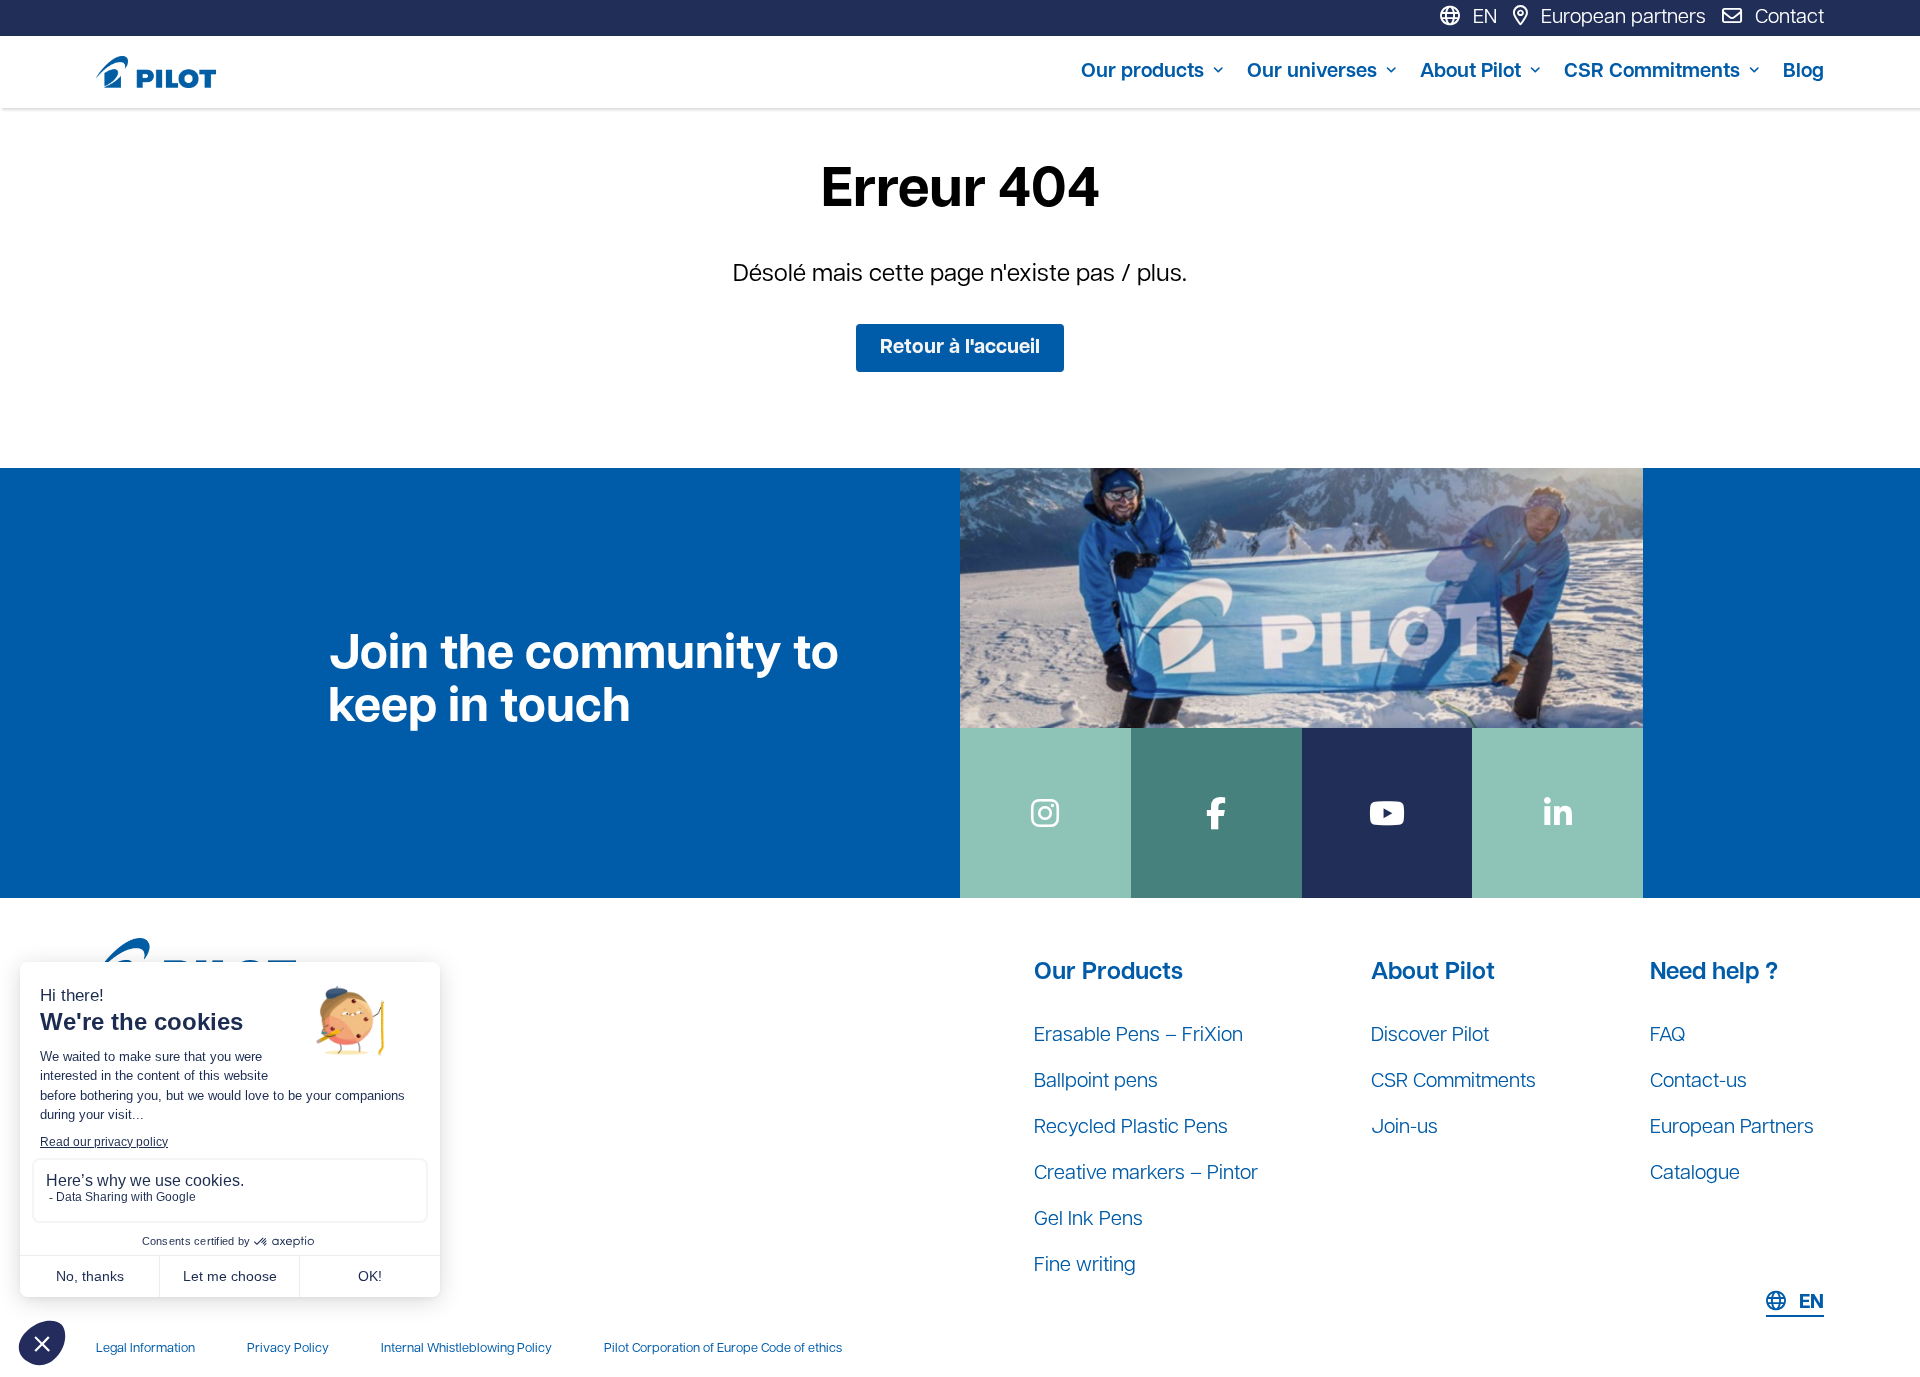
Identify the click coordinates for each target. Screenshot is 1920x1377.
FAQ (1667, 1036)
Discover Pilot (1430, 1036)
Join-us (1404, 1128)
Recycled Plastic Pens (1131, 1128)
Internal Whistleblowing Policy (466, 1348)
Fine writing (1085, 1266)
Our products (1142, 72)
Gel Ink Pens (1088, 1220)
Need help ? (1714, 973)
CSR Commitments (1652, 72)
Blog (1803, 72)
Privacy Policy (288, 1348)
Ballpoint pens (1096, 1082)
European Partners (1732, 1128)
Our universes (1312, 72)
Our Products (1108, 973)
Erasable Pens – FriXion (1138, 1036)
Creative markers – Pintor (1146, 1174)
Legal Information (145, 1348)
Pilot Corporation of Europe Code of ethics (723, 1348)
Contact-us (1698, 1082)
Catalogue (1695, 1174)
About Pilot (1470, 72)
